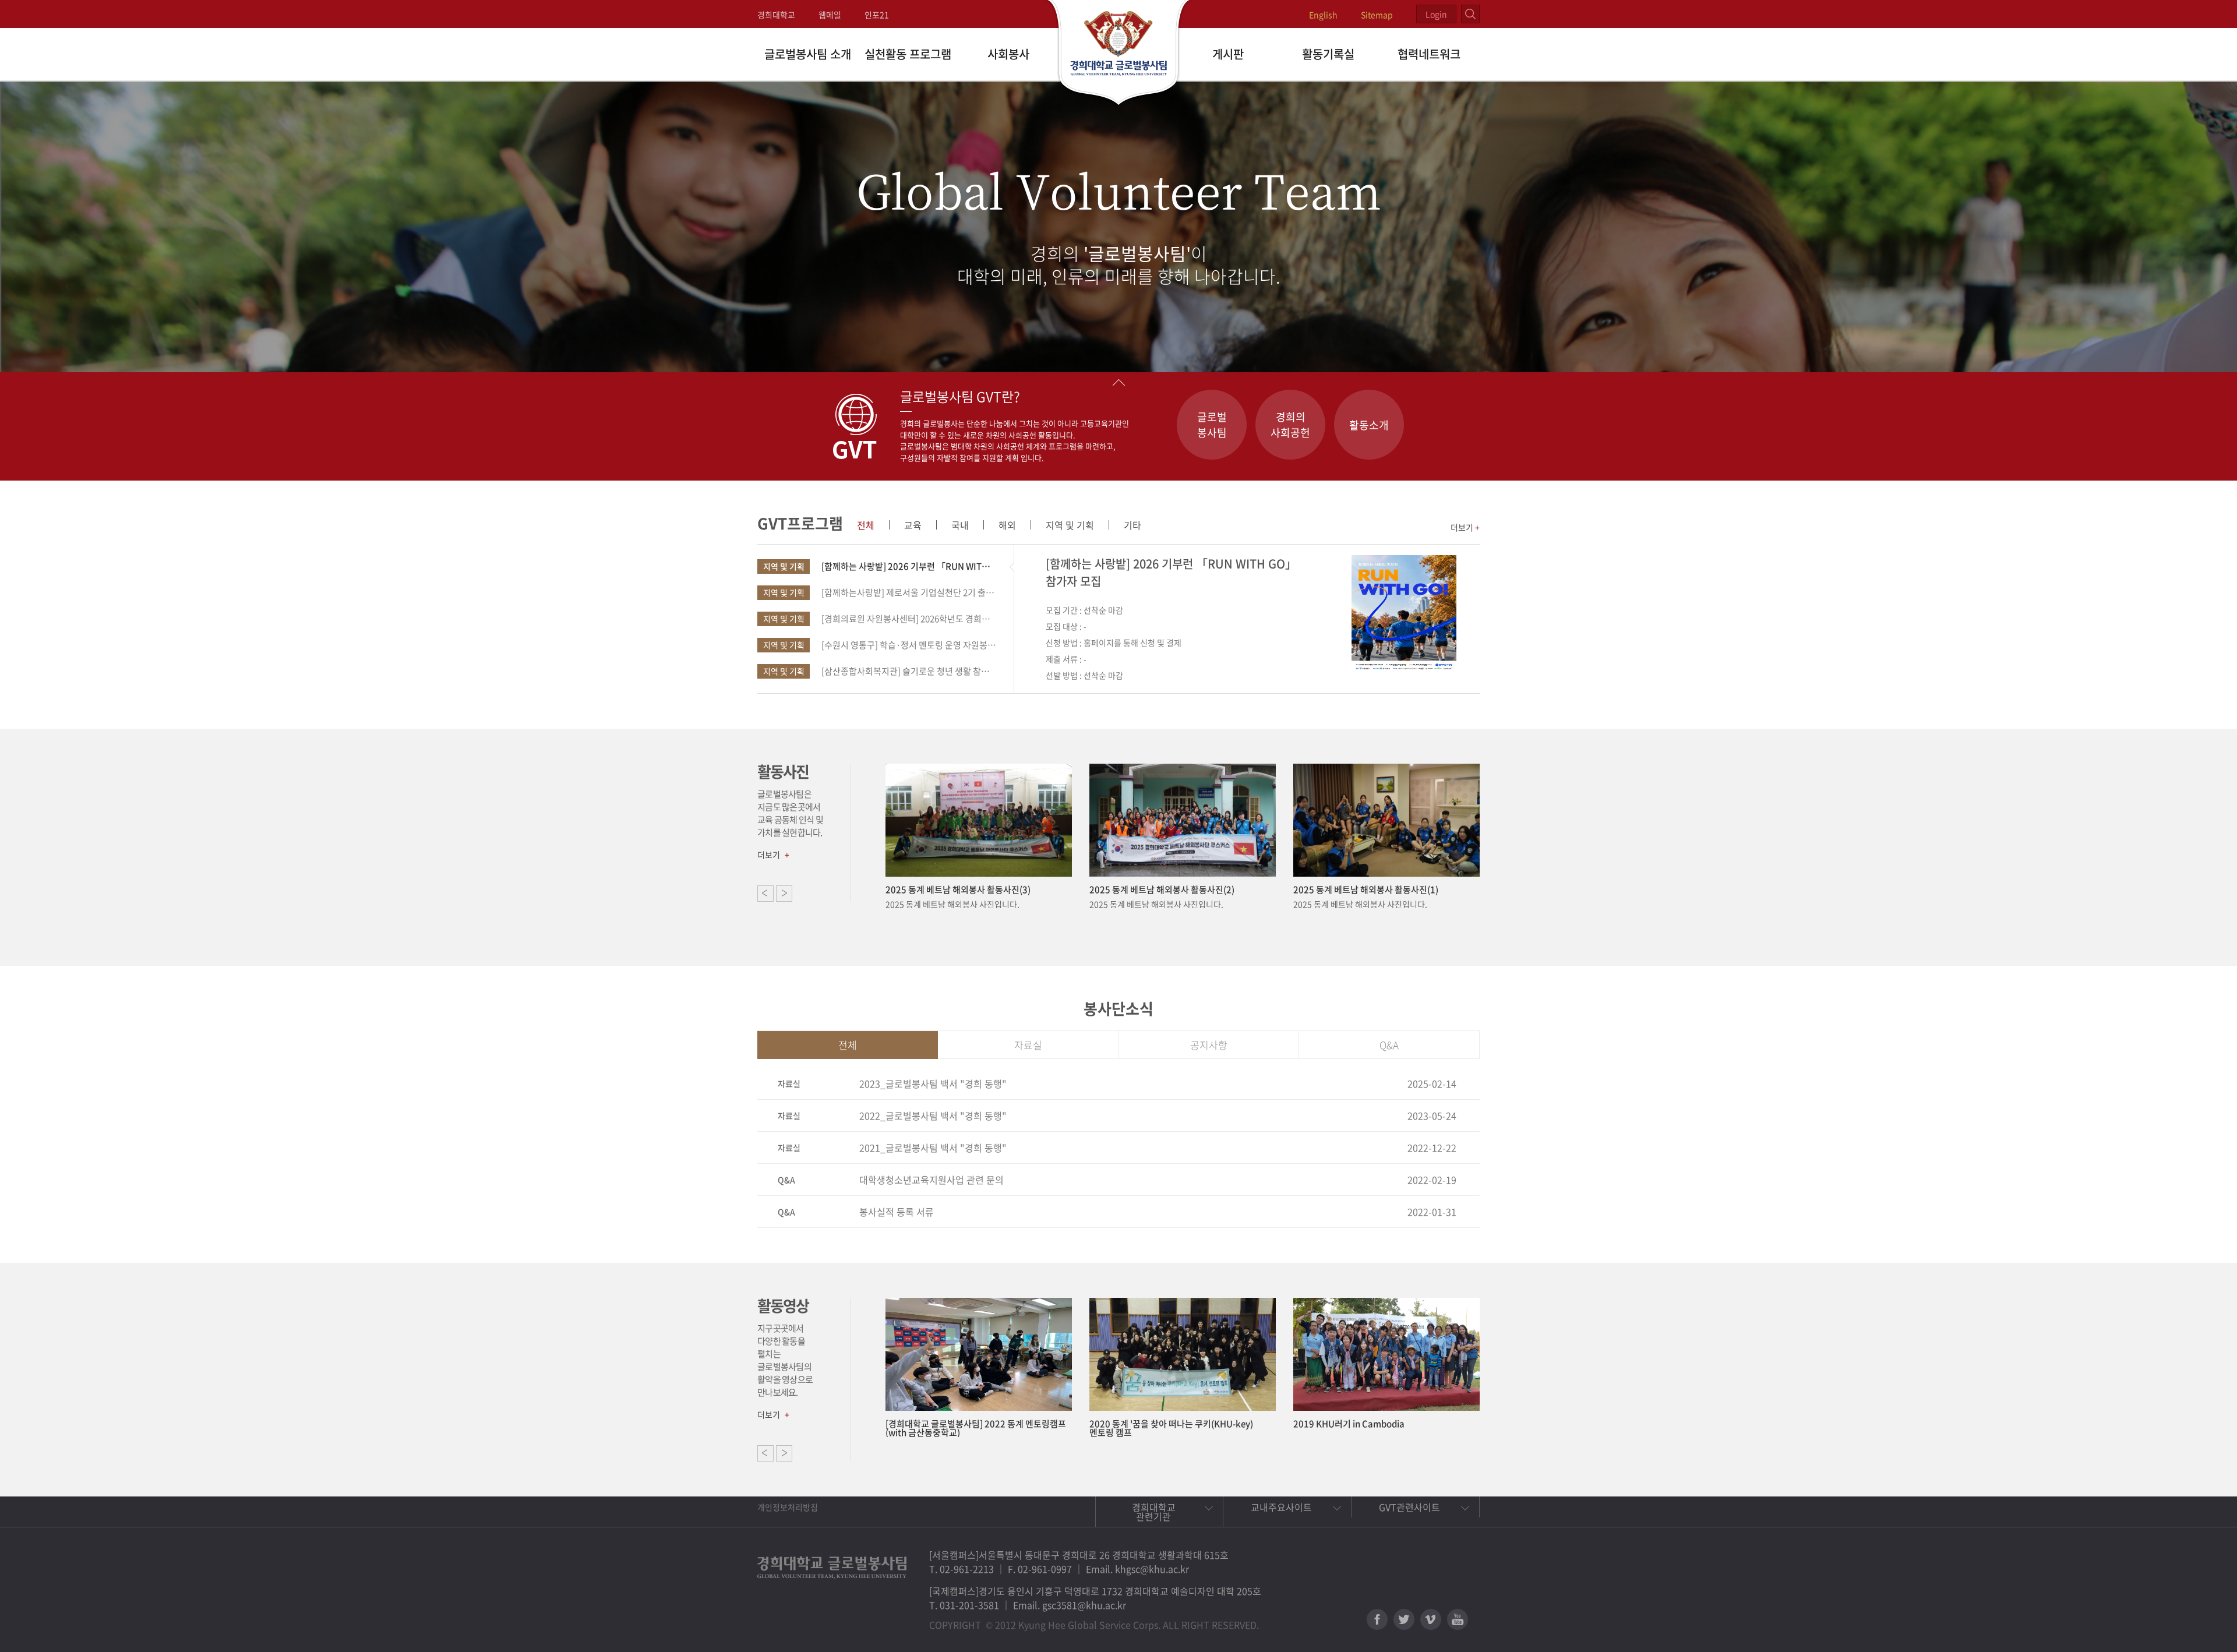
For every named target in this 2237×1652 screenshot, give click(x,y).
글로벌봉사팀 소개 (808, 54)
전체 (866, 525)
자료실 (1028, 1045)
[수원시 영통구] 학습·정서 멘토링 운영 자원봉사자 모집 (880, 645)
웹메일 (830, 15)
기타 (1132, 525)
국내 (960, 525)
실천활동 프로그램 (908, 54)
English (1323, 15)
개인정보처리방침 (788, 1507)
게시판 (1228, 54)
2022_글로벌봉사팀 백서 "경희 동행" (933, 1116)
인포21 (877, 15)
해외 (1007, 525)
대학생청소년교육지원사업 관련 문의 (932, 1180)
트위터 (1404, 1619)
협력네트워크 (1429, 54)
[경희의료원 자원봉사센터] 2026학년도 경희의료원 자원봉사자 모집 (880, 619)
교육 (913, 525)
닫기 (1118, 382)
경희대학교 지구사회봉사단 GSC (1119, 54)
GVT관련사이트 (1409, 1507)
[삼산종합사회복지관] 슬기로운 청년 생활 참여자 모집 (880, 671)
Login (1436, 14)
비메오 (1431, 1619)
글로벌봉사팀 (1212, 425)
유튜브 (1458, 1619)
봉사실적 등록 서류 (897, 1212)
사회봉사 (1008, 54)
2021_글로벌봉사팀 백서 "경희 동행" (933, 1148)
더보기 (1465, 527)
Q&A (1389, 1045)
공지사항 (1209, 1045)
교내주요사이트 (1281, 1507)
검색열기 (1470, 14)
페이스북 (1377, 1619)
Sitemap (1377, 15)
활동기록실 (1328, 54)
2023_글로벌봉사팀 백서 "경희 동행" (933, 1083)
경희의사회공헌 (1290, 425)
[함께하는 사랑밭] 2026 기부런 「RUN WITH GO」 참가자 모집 (880, 566)
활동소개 (1369, 425)
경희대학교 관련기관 (1154, 1512)
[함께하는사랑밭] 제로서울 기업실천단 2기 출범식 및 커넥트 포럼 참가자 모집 (880, 592)
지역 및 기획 (1070, 525)
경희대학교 (776, 15)
